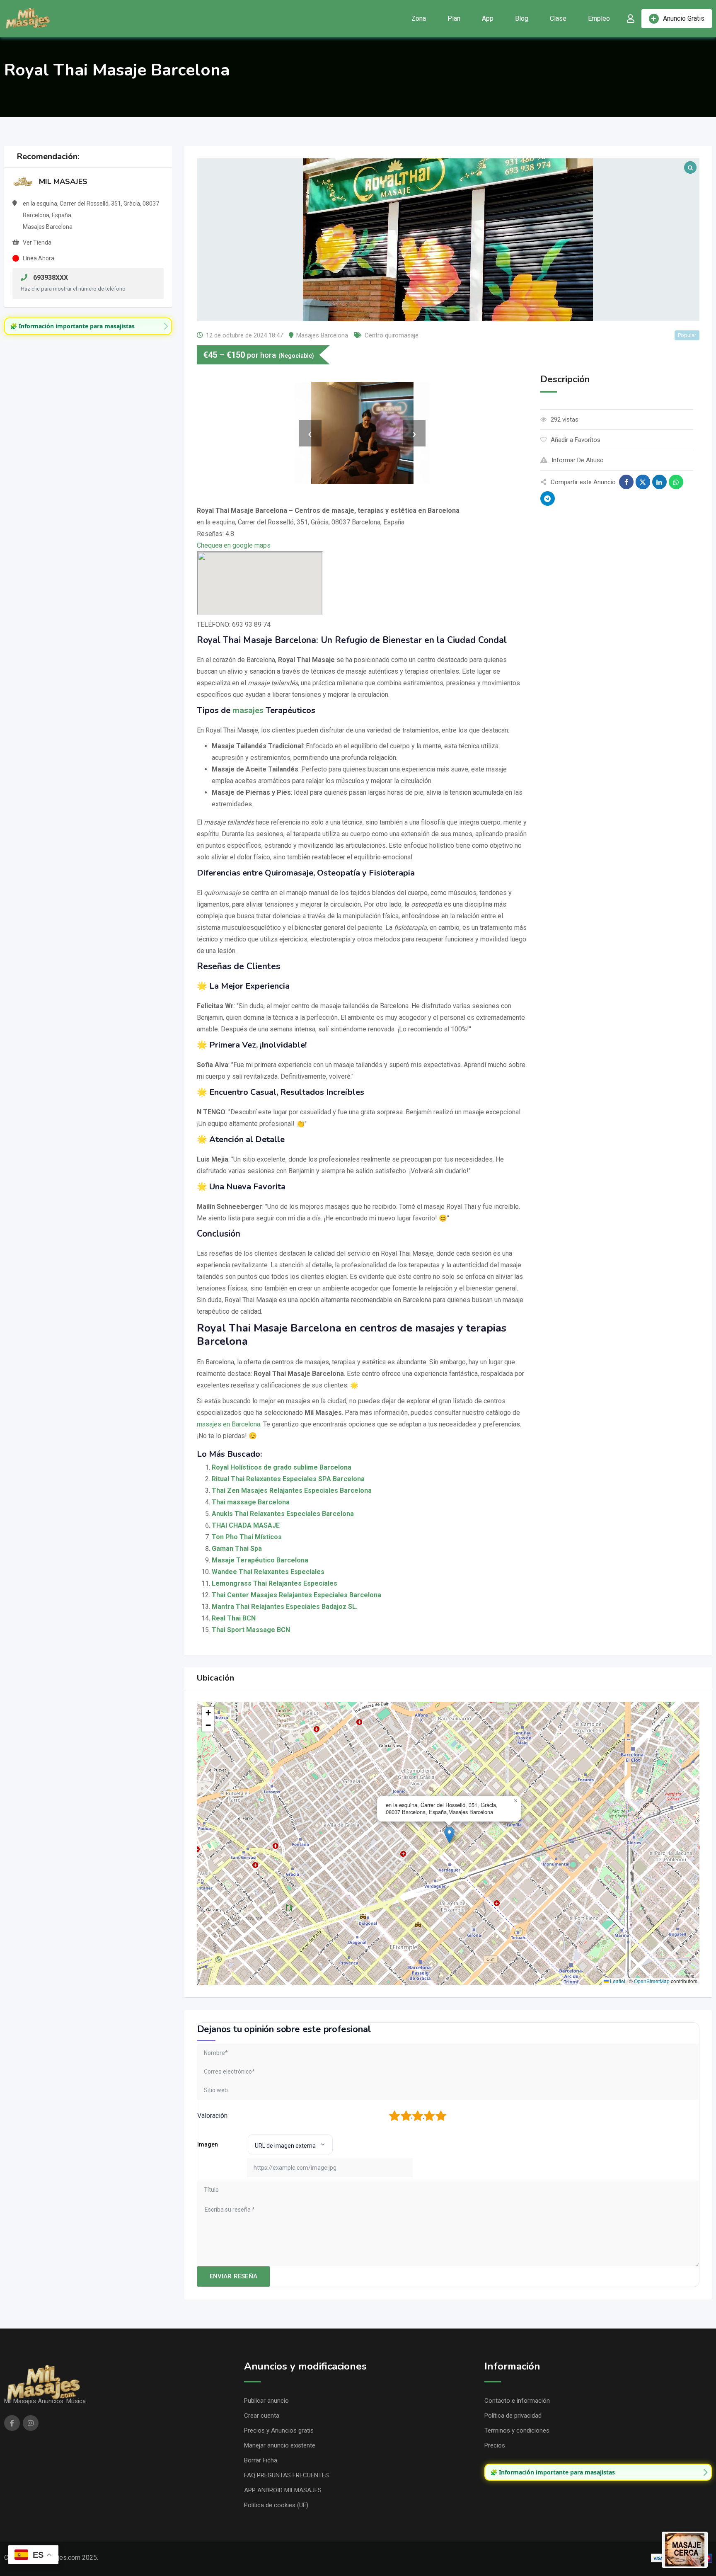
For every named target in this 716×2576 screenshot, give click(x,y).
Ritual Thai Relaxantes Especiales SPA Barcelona (288, 1479)
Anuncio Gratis (684, 18)
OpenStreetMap (652, 1981)
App (488, 18)
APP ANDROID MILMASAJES (283, 2490)
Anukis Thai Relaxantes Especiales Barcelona (283, 1514)
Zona (419, 18)
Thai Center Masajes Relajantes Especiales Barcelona (296, 1595)
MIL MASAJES (63, 182)
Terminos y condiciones (517, 2430)
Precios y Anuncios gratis (279, 2430)
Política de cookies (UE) (276, 2505)
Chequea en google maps (234, 545)
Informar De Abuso (578, 460)
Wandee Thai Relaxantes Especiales (268, 1572)
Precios (495, 2445)
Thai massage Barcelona (251, 1502)
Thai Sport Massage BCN (251, 1630)
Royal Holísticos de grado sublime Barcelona (282, 1467)
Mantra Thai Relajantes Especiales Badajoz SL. (285, 1607)
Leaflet (617, 1981)
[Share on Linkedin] (659, 482)
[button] (449, 1835)
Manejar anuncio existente (280, 2445)
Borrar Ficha (261, 2460)
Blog (522, 18)
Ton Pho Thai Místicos (247, 1537)
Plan (454, 18)
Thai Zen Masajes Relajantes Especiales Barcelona (292, 1491)
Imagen (208, 2144)
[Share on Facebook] (626, 482)
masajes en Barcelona (229, 1424)
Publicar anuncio (266, 2401)
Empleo (599, 18)
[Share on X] (643, 482)
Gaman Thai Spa (237, 1549)
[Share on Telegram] (548, 498)
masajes (248, 710)
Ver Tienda (37, 243)
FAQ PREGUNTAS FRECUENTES (287, 2475)
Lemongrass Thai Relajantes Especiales (275, 1583)
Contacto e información (517, 2401)
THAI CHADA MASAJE (246, 1525)
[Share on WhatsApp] (676, 482)
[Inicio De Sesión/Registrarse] (631, 19)
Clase (558, 18)
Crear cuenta (262, 2416)
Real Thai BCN (234, 1618)
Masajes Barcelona (322, 335)
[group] (88, 326)
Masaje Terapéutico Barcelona (260, 1560)
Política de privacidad (513, 2416)
